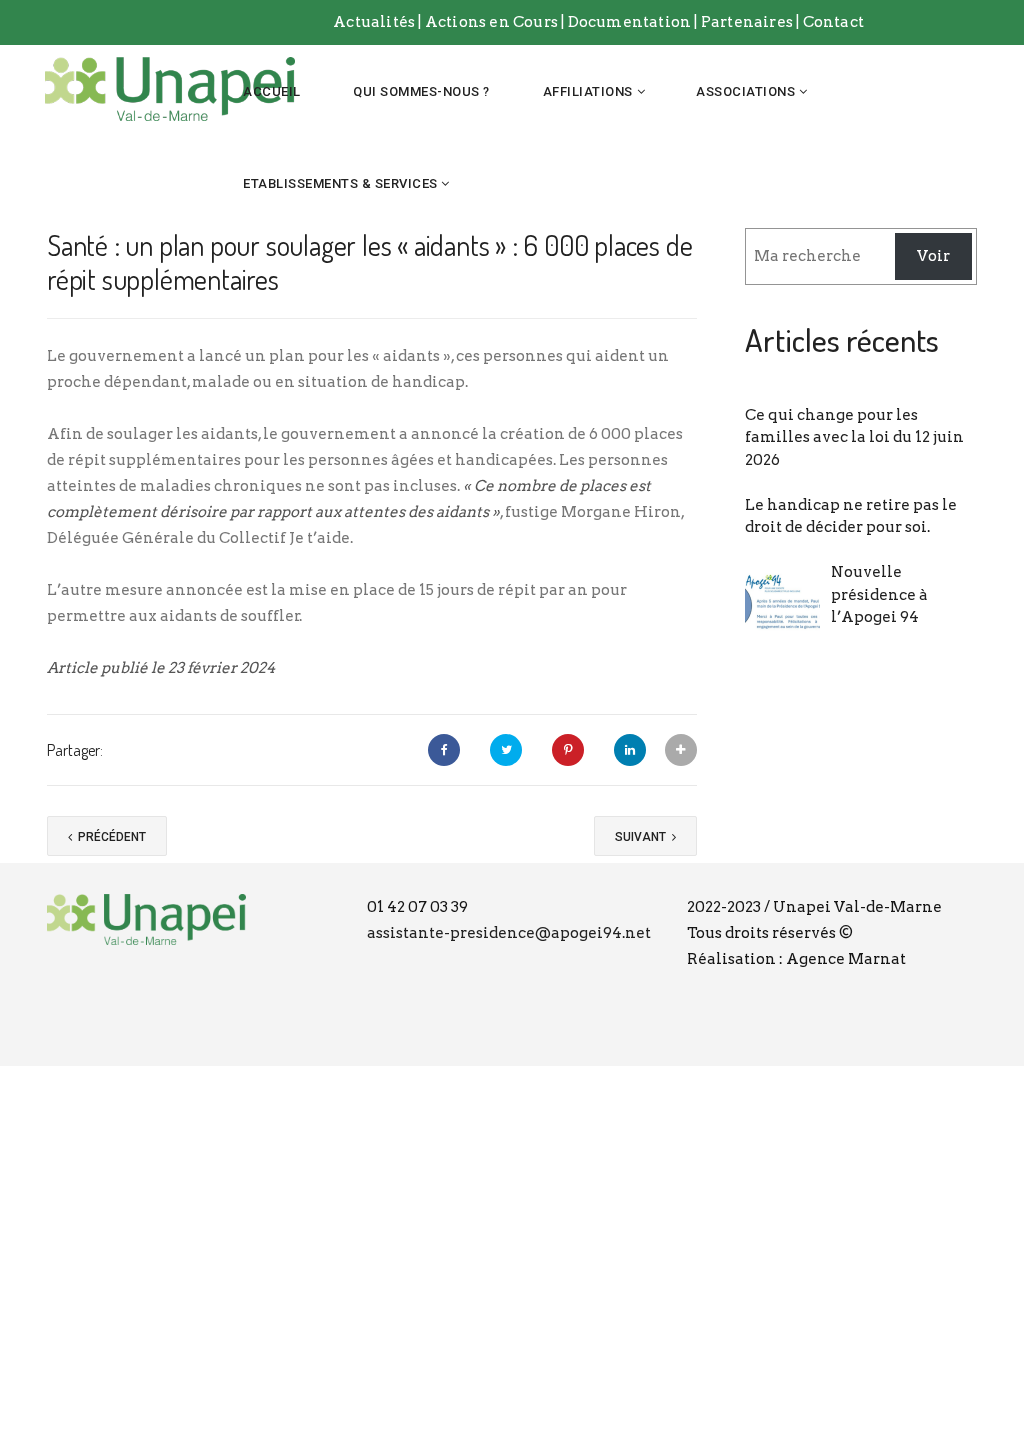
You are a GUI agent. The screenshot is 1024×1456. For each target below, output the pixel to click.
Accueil (272, 91)
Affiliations (588, 91)
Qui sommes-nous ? (421, 91)
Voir (933, 256)
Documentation (631, 22)
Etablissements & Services (340, 183)
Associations (745, 91)
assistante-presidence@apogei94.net (509, 933)
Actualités (374, 22)
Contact (833, 22)
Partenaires (748, 22)
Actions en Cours (491, 22)
